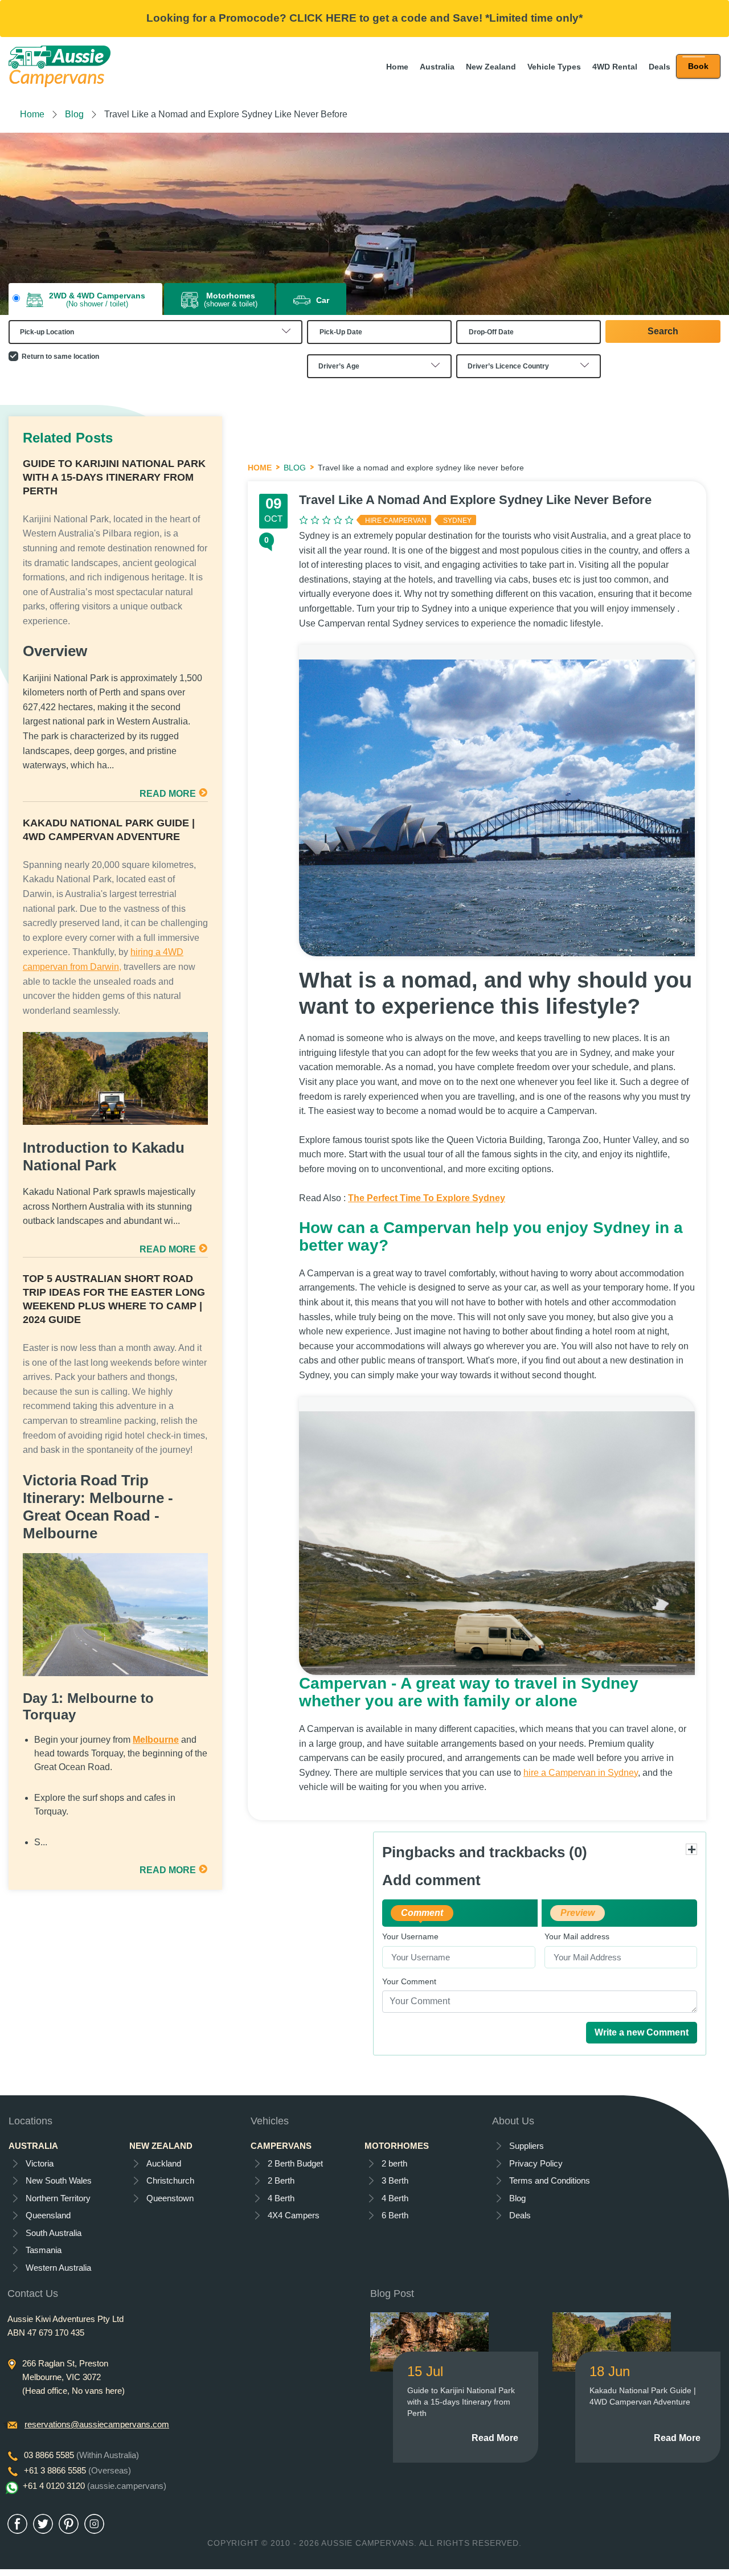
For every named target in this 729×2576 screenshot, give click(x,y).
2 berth (394, 2163)
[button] (698, 66)
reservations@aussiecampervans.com (97, 2424)
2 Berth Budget (295, 2163)
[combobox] (155, 332)
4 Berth (281, 2198)
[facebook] (17, 2524)
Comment (422, 1913)
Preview (578, 1913)
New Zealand (491, 67)
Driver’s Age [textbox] (339, 366)
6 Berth (395, 2215)
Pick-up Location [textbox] (47, 332)
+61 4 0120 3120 (95, 2486)
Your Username (410, 1937)
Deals (660, 67)
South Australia (54, 2233)
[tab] (85, 300)
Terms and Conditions (550, 2180)
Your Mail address (577, 1937)
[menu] (698, 66)
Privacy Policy (536, 2163)
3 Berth (395, 2180)
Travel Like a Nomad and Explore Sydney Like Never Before (475, 500)
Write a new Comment (642, 2032)
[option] (364, 224)
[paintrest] (69, 2524)
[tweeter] (43, 2524)
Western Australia (58, 2268)
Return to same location (60, 357)
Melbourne (156, 1740)
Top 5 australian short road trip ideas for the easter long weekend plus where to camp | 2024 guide (114, 1299)
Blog (74, 114)
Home (397, 67)
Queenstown (170, 2198)
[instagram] (94, 2524)
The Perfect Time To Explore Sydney (427, 1198)
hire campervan (396, 521)
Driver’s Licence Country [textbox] (508, 366)
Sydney (457, 521)
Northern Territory (58, 2198)
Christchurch (170, 2180)
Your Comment (409, 1982)
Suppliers (527, 2146)
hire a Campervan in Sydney (581, 1773)
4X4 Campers (294, 2215)
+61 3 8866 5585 (77, 2470)
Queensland (48, 2215)
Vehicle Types (554, 67)
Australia (437, 67)
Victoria (40, 2163)
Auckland (164, 2163)
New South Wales (59, 2180)
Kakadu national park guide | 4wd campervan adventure (109, 830)
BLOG (295, 468)
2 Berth (281, 2180)
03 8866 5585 (81, 2455)
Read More (495, 2438)
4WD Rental (615, 67)
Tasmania (44, 2250)
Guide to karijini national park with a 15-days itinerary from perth (114, 477)
